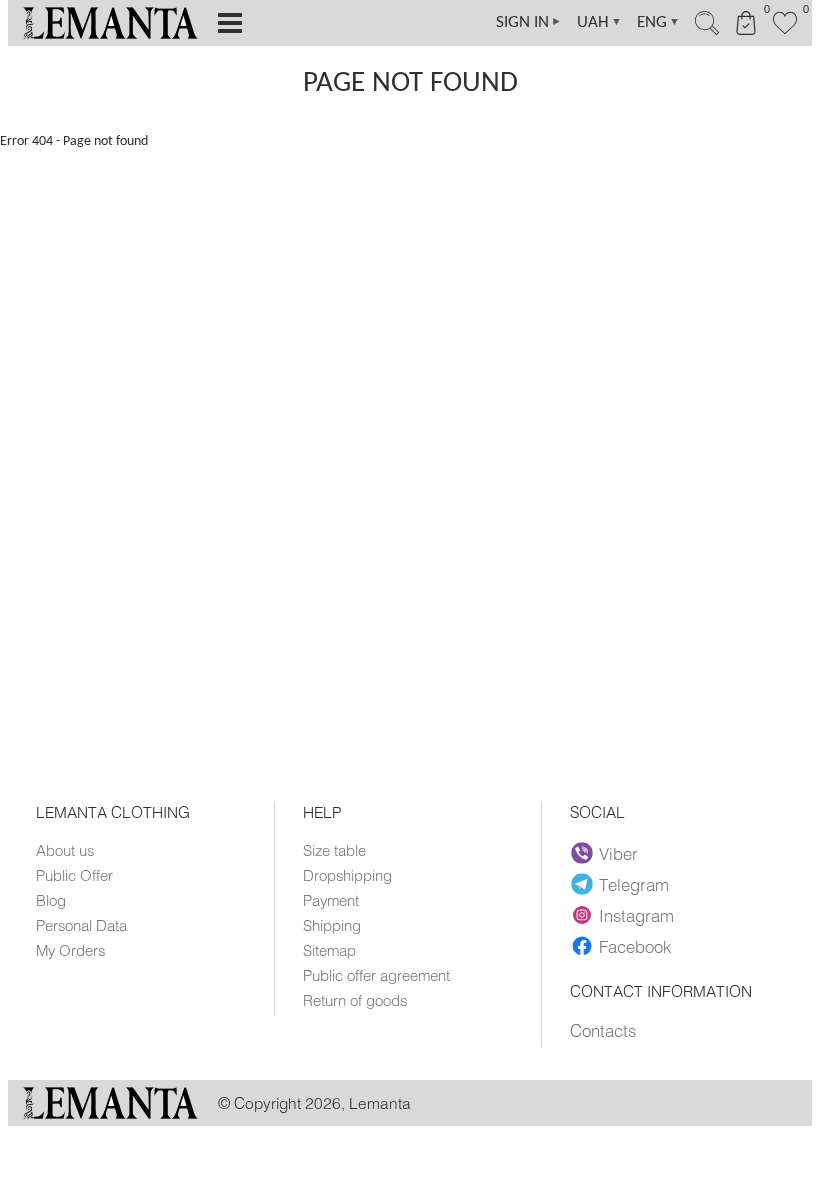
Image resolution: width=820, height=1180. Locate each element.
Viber (618, 853)
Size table (334, 850)
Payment (331, 900)
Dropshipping (347, 875)
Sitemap (329, 950)
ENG (658, 22)
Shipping (332, 925)
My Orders (70, 950)
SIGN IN (529, 22)
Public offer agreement (376, 975)
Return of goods (355, 1000)
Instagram (636, 915)
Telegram (634, 884)
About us (65, 850)
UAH (599, 22)
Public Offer (74, 875)
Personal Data (81, 925)
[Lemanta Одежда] (110, 1113)
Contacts (603, 1030)
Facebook (635, 946)
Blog (51, 900)
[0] (785, 32)
